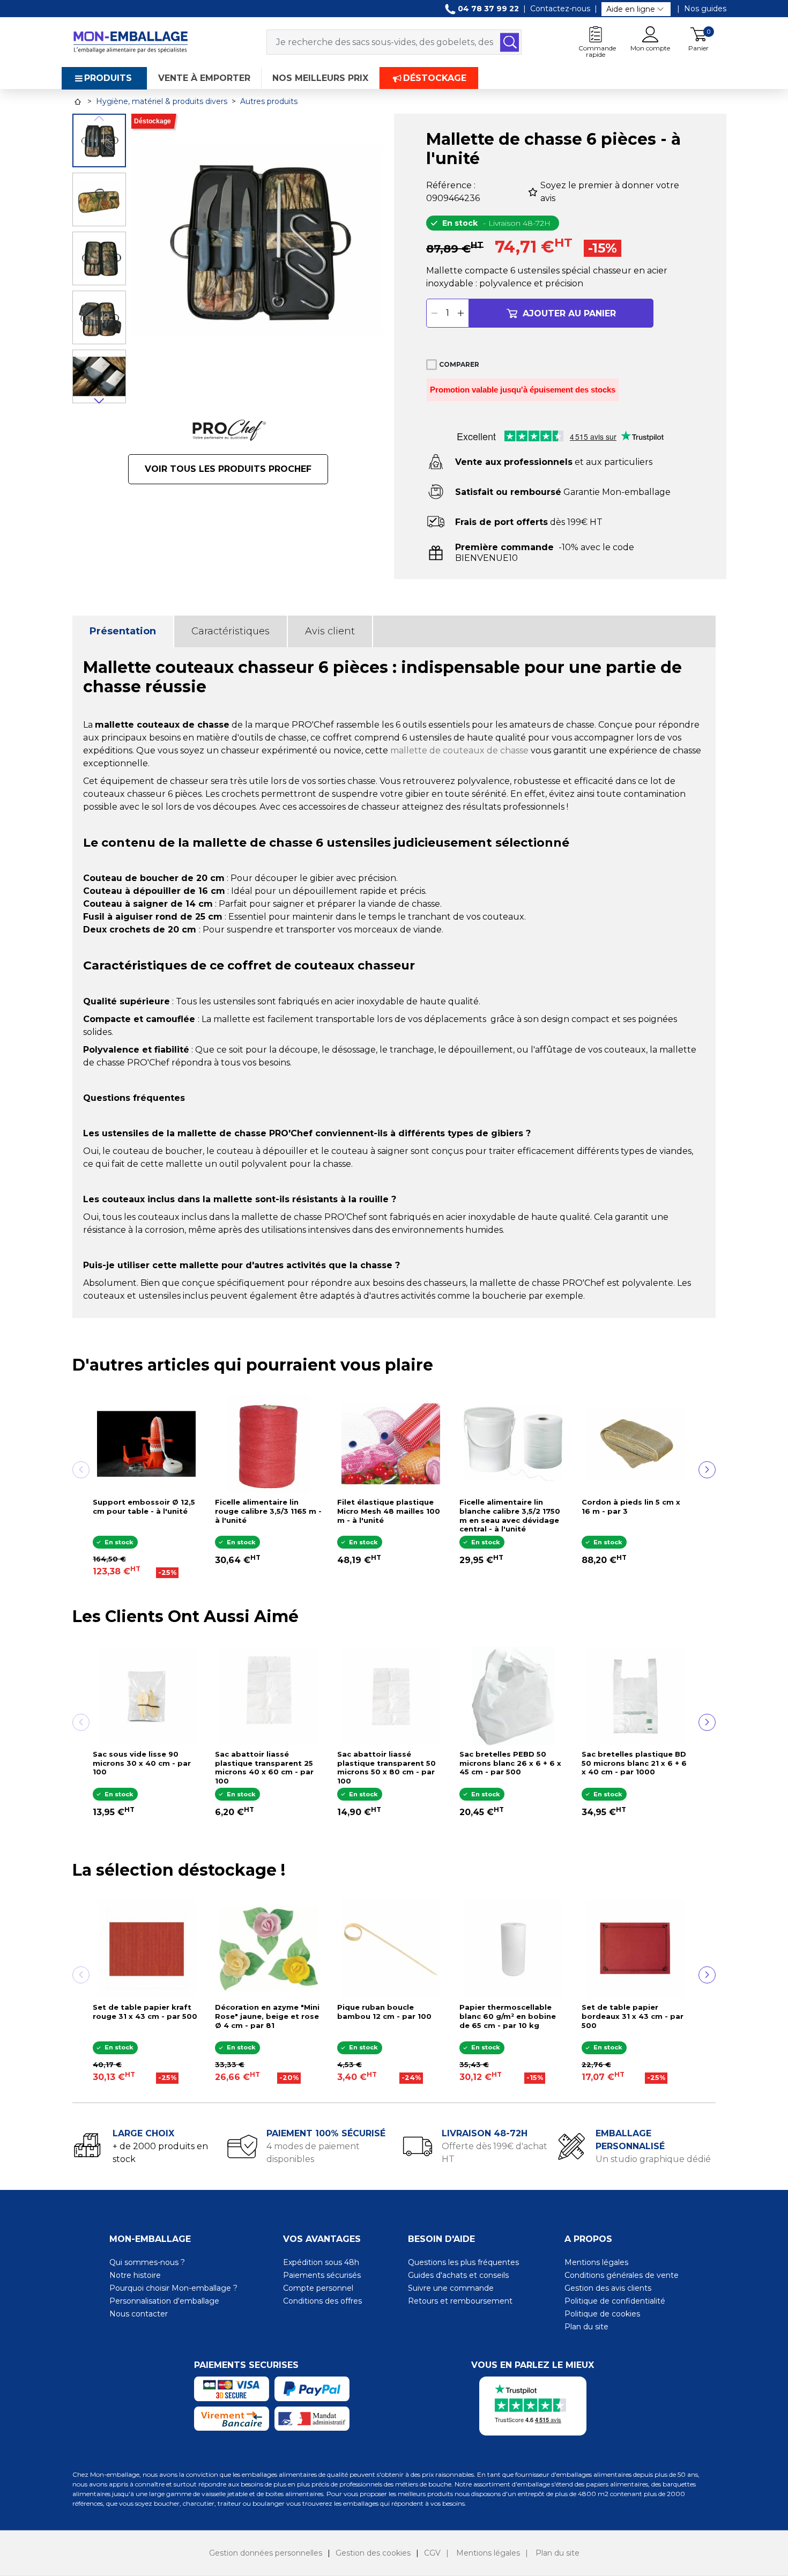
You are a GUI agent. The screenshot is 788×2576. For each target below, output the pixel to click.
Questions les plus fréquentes (463, 2262)
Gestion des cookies (373, 2553)
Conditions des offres (322, 2301)
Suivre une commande (451, 2288)
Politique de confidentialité (615, 2301)
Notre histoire (135, 2275)
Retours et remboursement (460, 2301)
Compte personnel (318, 2288)
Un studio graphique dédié (653, 2159)
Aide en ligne (631, 9)
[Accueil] (78, 102)
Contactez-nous (560, 9)
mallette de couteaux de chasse (459, 750)
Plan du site (586, 2327)
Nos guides (705, 9)
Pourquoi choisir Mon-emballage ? (173, 2288)
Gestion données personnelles (266, 2553)
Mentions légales (596, 2262)
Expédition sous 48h (321, 2262)
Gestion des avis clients (608, 2288)
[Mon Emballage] (130, 42)
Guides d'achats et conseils (458, 2275)
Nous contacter (139, 2314)
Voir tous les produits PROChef (228, 469)
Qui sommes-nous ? (147, 2262)
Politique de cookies (602, 2314)
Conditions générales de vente (622, 2275)
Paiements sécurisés (322, 2275)
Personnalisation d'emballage (164, 2301)
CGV (432, 2553)
